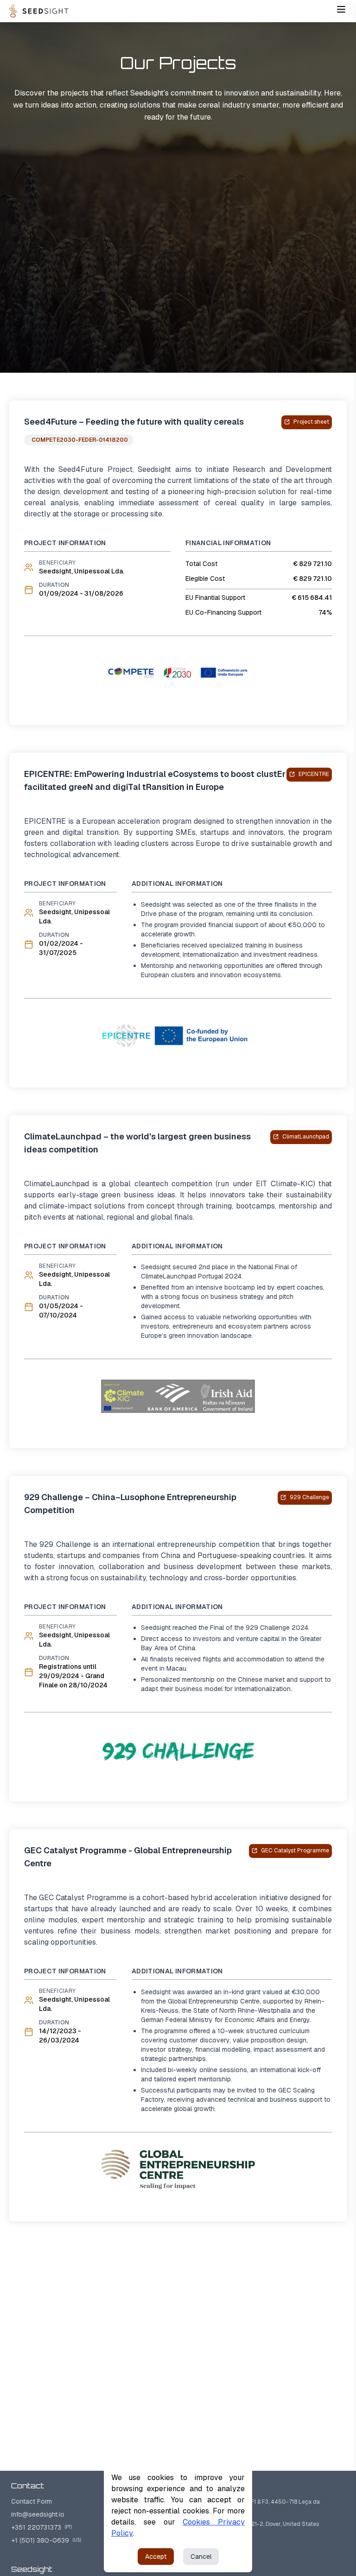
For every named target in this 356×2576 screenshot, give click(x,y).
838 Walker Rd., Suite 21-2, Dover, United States (252, 2524)
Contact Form (32, 2501)
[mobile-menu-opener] (341, 9)
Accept (156, 2557)
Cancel (201, 2557)
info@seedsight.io (38, 2514)
